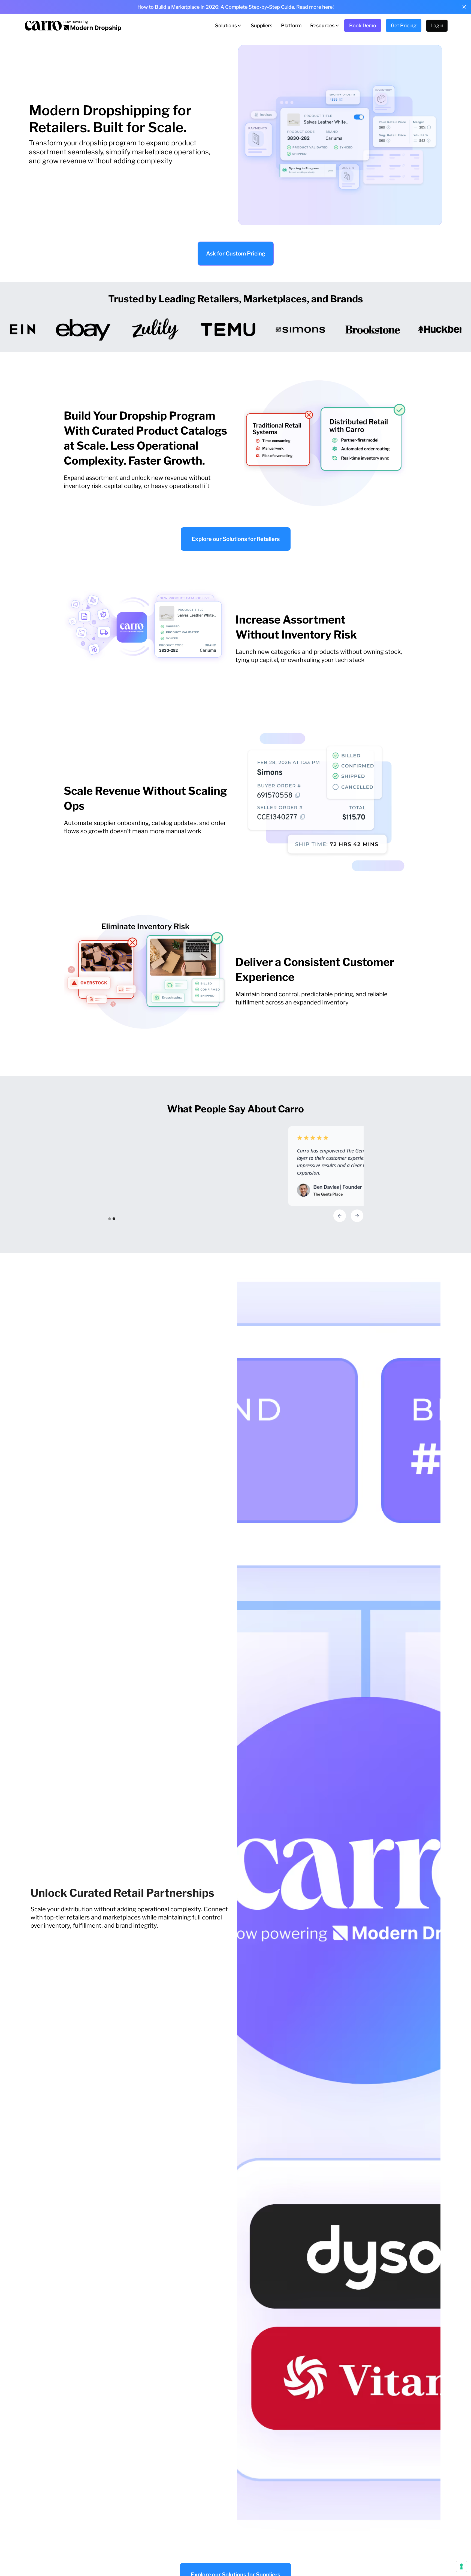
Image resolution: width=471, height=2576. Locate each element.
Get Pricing (404, 25)
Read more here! (315, 7)
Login (437, 25)
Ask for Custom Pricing (236, 254)
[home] (73, 25)
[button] (229, 26)
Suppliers (262, 25)
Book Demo (363, 25)
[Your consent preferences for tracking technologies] (461, 2566)
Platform (291, 25)
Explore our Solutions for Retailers (236, 539)
